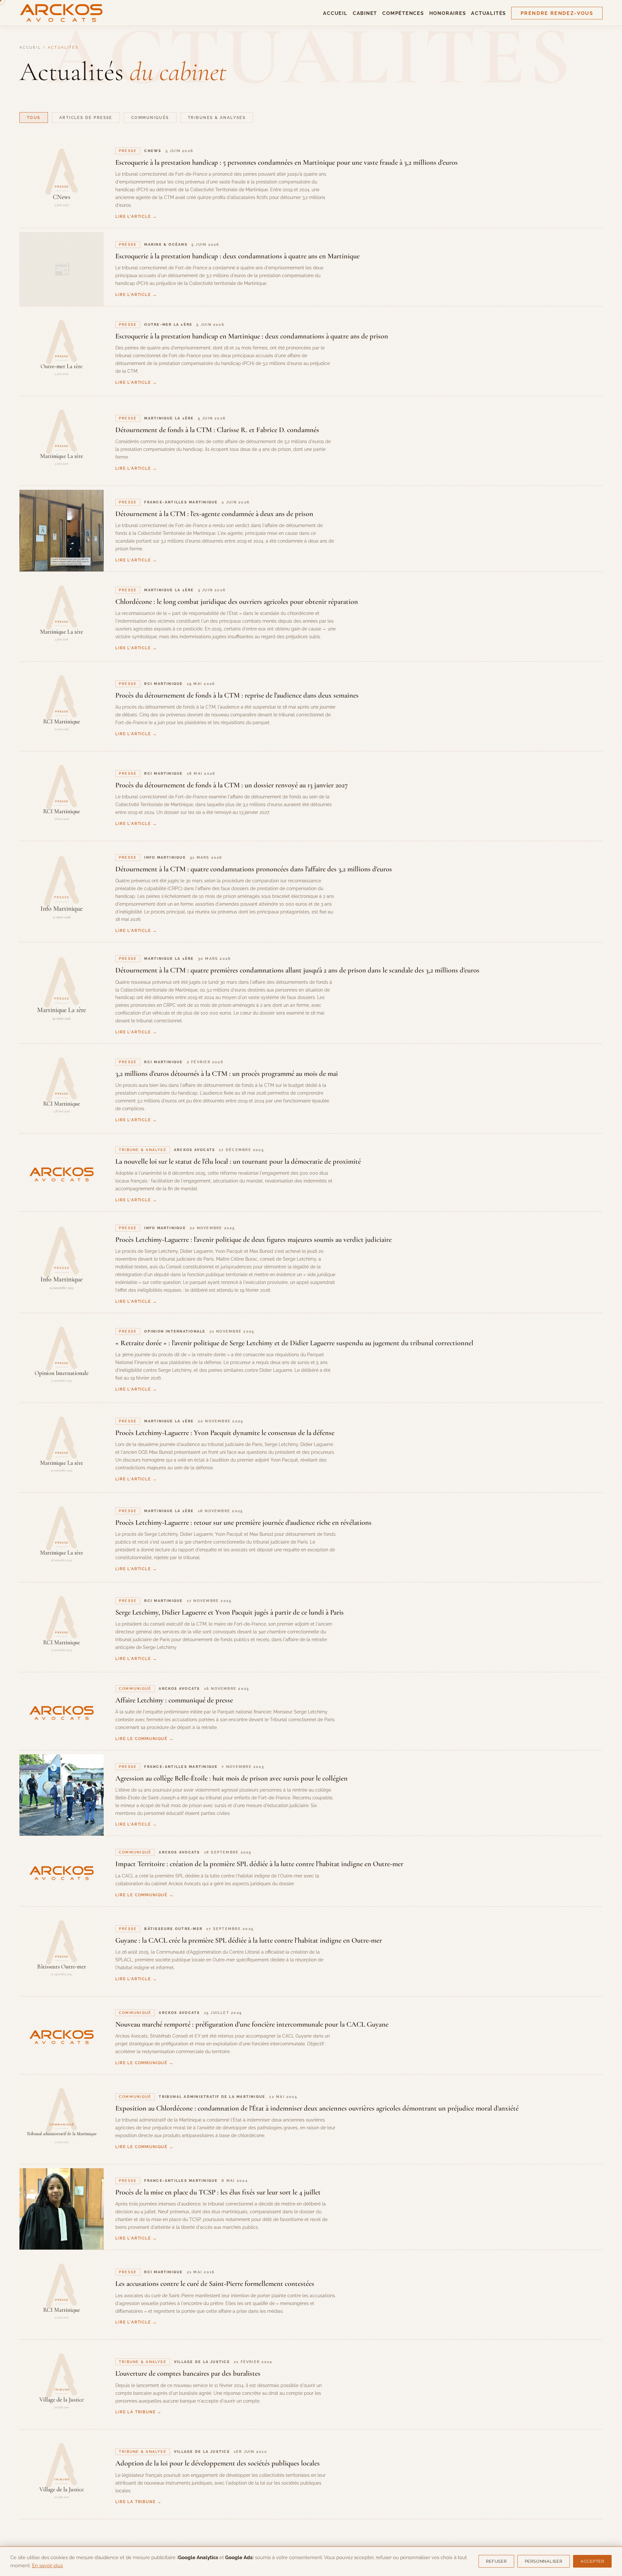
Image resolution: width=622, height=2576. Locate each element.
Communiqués (150, 118)
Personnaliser (544, 2561)
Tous (34, 118)
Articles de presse (86, 118)
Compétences (403, 13)
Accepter (592, 2561)
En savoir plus (47, 2565)
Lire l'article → (136, 216)
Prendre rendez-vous (557, 13)
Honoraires (448, 13)
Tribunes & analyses (217, 118)
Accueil (335, 13)
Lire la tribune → (138, 2412)
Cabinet (365, 13)
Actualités (489, 13)
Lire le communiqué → (144, 1739)
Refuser (496, 2561)
